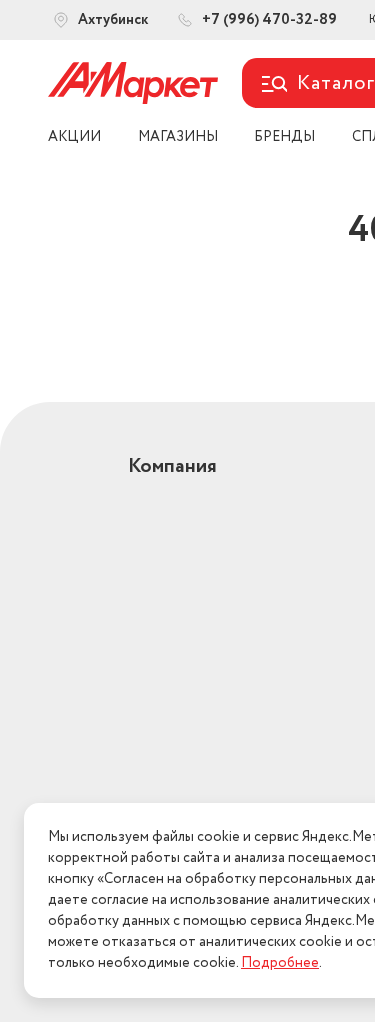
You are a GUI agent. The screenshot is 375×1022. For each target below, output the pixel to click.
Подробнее (280, 963)
